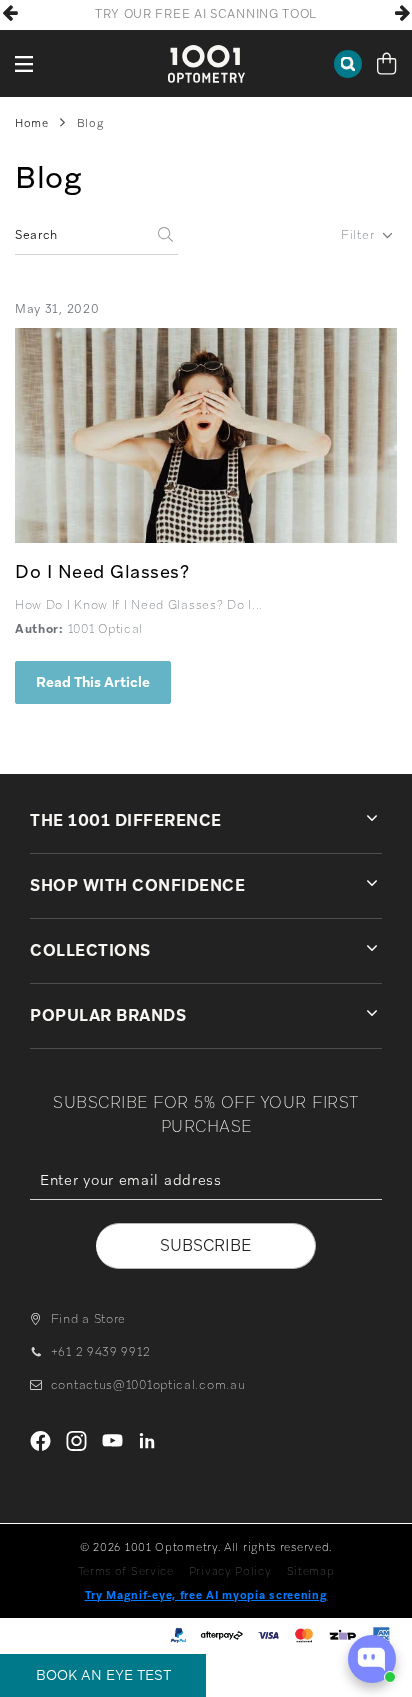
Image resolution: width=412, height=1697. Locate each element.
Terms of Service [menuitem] (126, 1571)
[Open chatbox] (372, 1659)
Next (402, 13)
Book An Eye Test (103, 1675)
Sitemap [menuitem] (311, 1571)
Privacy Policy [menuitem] (230, 1571)
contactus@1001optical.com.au (148, 1385)
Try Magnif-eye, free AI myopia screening (206, 1595)
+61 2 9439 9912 (100, 1352)
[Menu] (25, 63)
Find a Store (88, 1319)
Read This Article (93, 682)
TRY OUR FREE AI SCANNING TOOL (206, 14)
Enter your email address (206, 1214)
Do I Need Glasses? (102, 571)
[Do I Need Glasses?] (206, 435)
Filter (357, 235)
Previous (10, 13)
